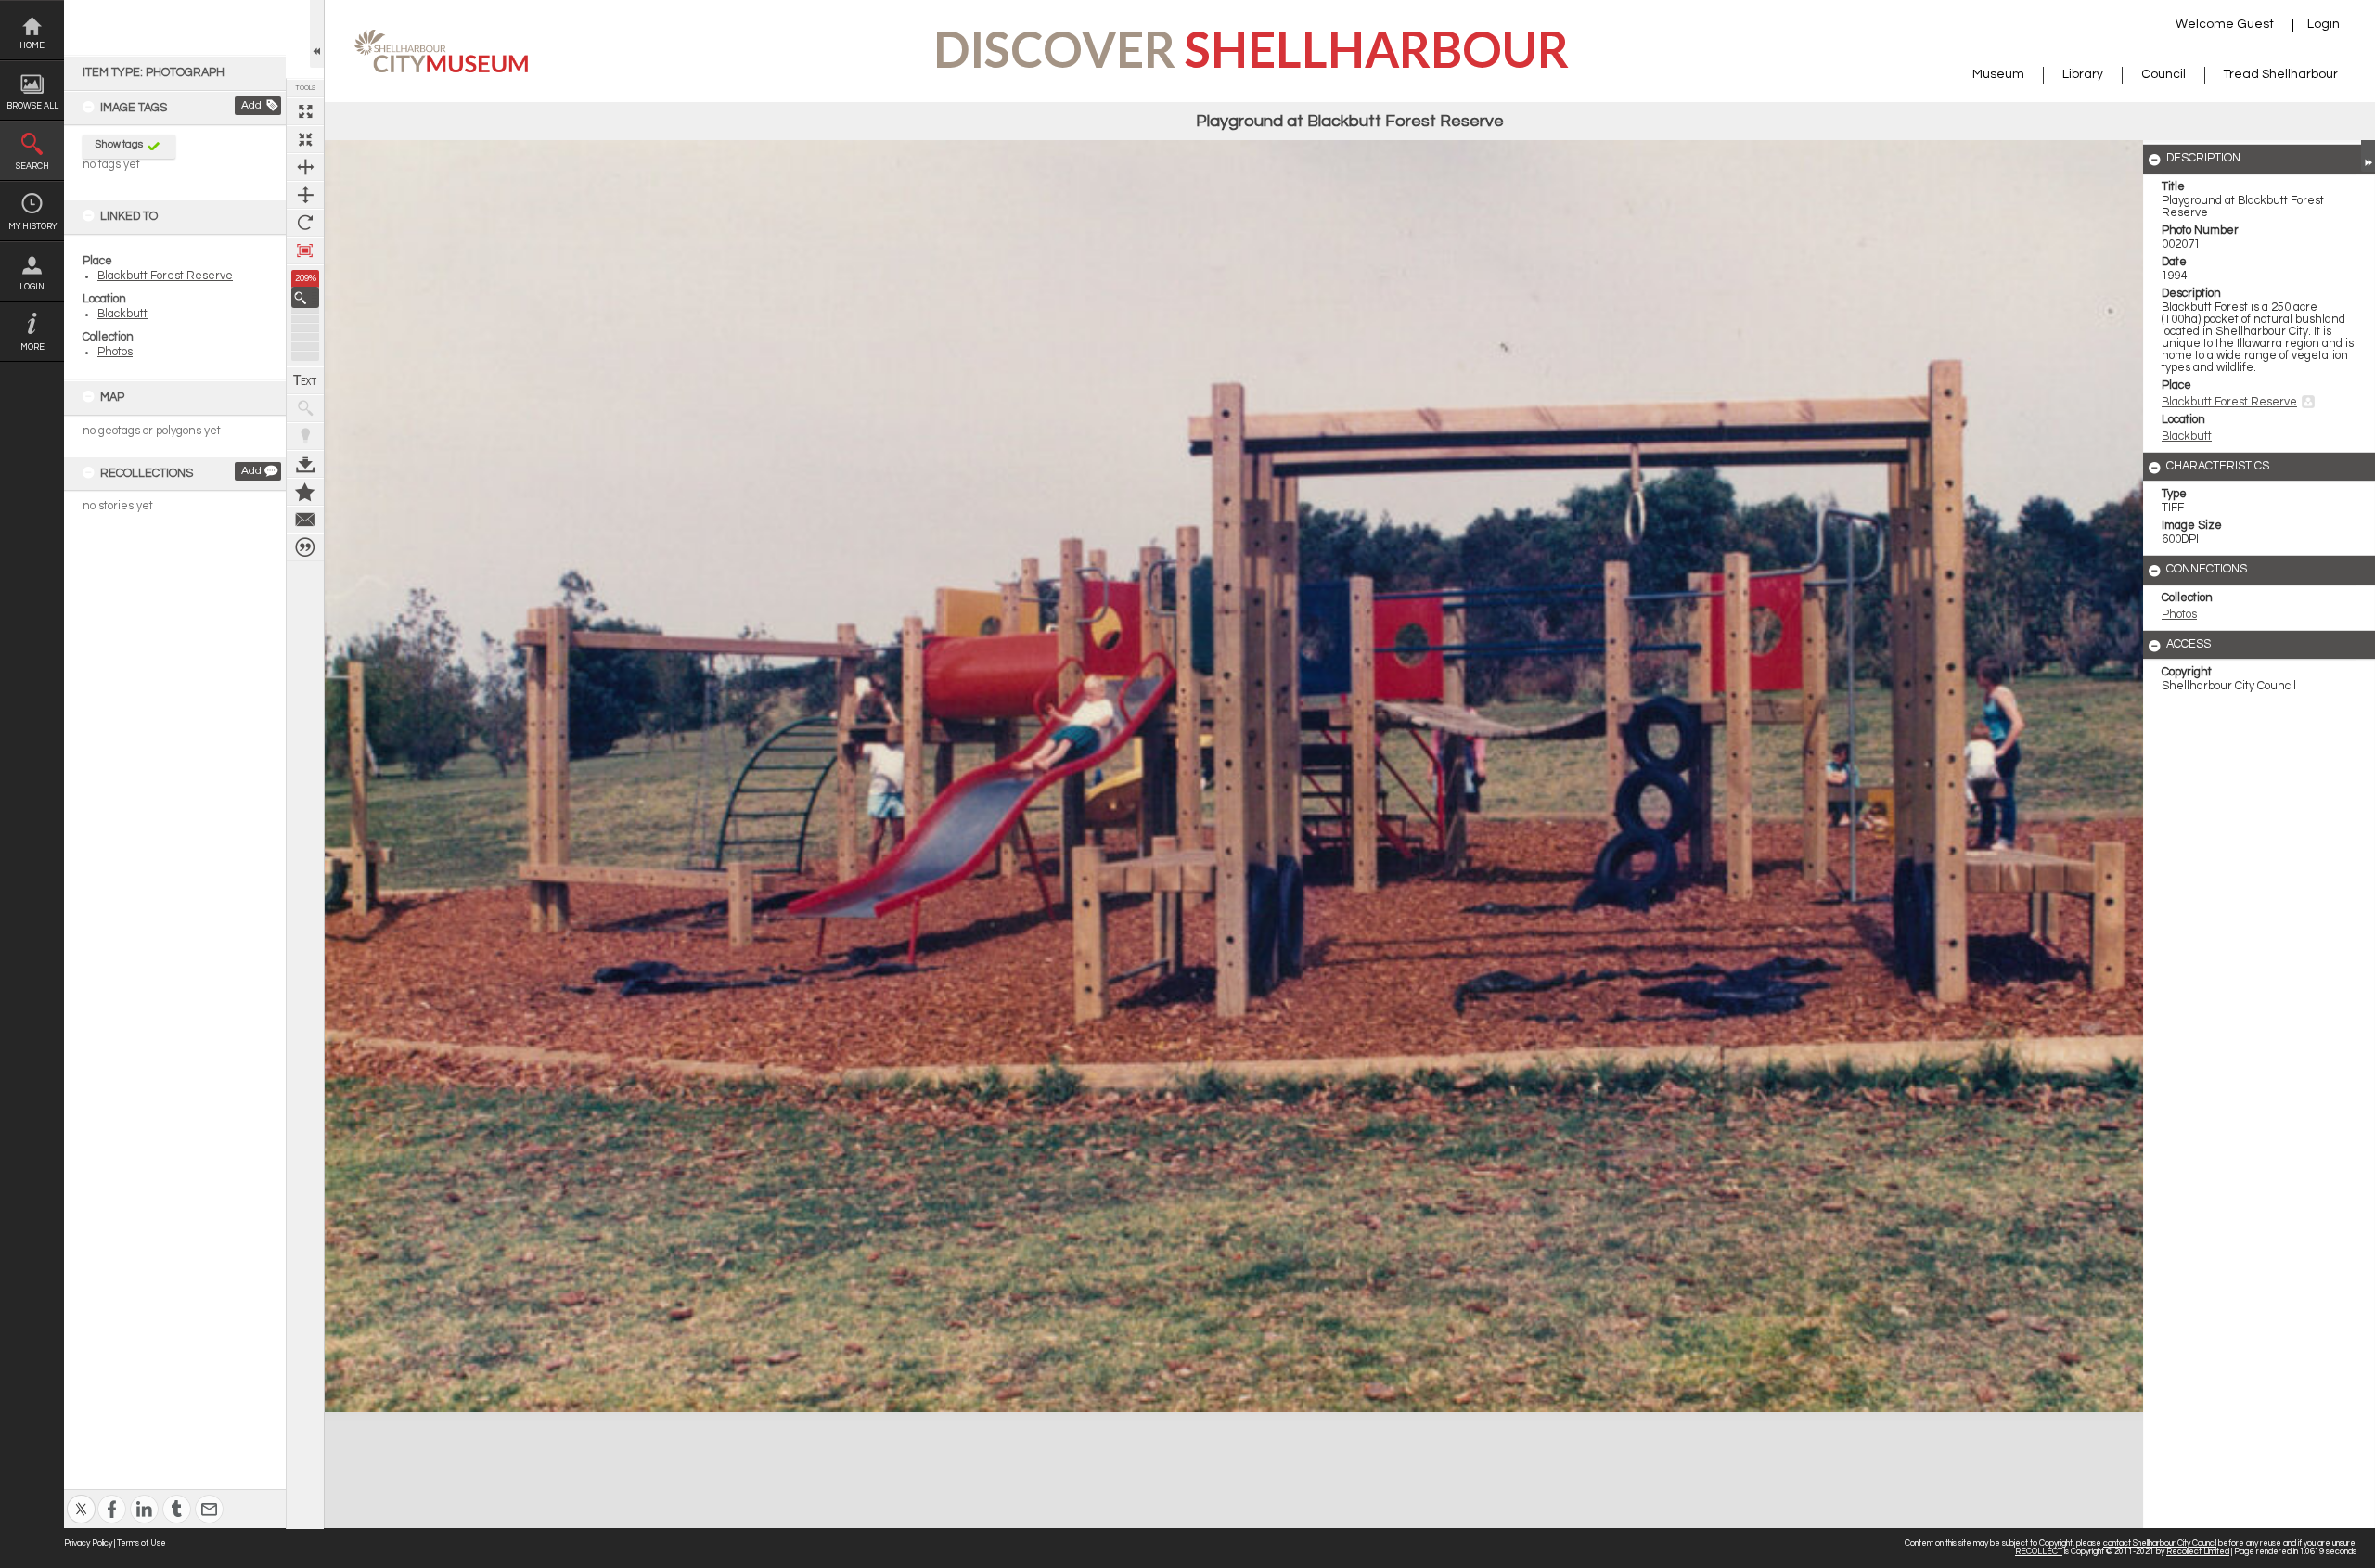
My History (32, 227)
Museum (1998, 74)
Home (32, 46)
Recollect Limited (2198, 1552)
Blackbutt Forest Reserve (165, 276)
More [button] (32, 347)
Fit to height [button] (305, 195)
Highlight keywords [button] (305, 436)
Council (2163, 74)
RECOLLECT (2039, 1552)
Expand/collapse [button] (2368, 156)
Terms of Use (141, 1543)
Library (2083, 74)
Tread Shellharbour (2281, 74)
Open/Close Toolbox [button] (317, 34)
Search (32, 167)
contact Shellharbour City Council (2160, 1543)
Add (251, 105)
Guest (2255, 24)
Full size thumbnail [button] (305, 111)
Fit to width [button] (305, 167)
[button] (305, 297)
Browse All (32, 106)
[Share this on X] (81, 1497)
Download (305, 464)
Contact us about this (305, 520)
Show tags (119, 144)
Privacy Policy (88, 1543)
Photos (115, 352)
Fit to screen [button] (305, 139)
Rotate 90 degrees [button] (305, 223)
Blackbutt (122, 314)
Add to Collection (305, 492)
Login (32, 287)
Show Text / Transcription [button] (305, 380)
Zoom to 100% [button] (305, 251)
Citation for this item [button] (305, 547)
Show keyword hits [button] (305, 408)
